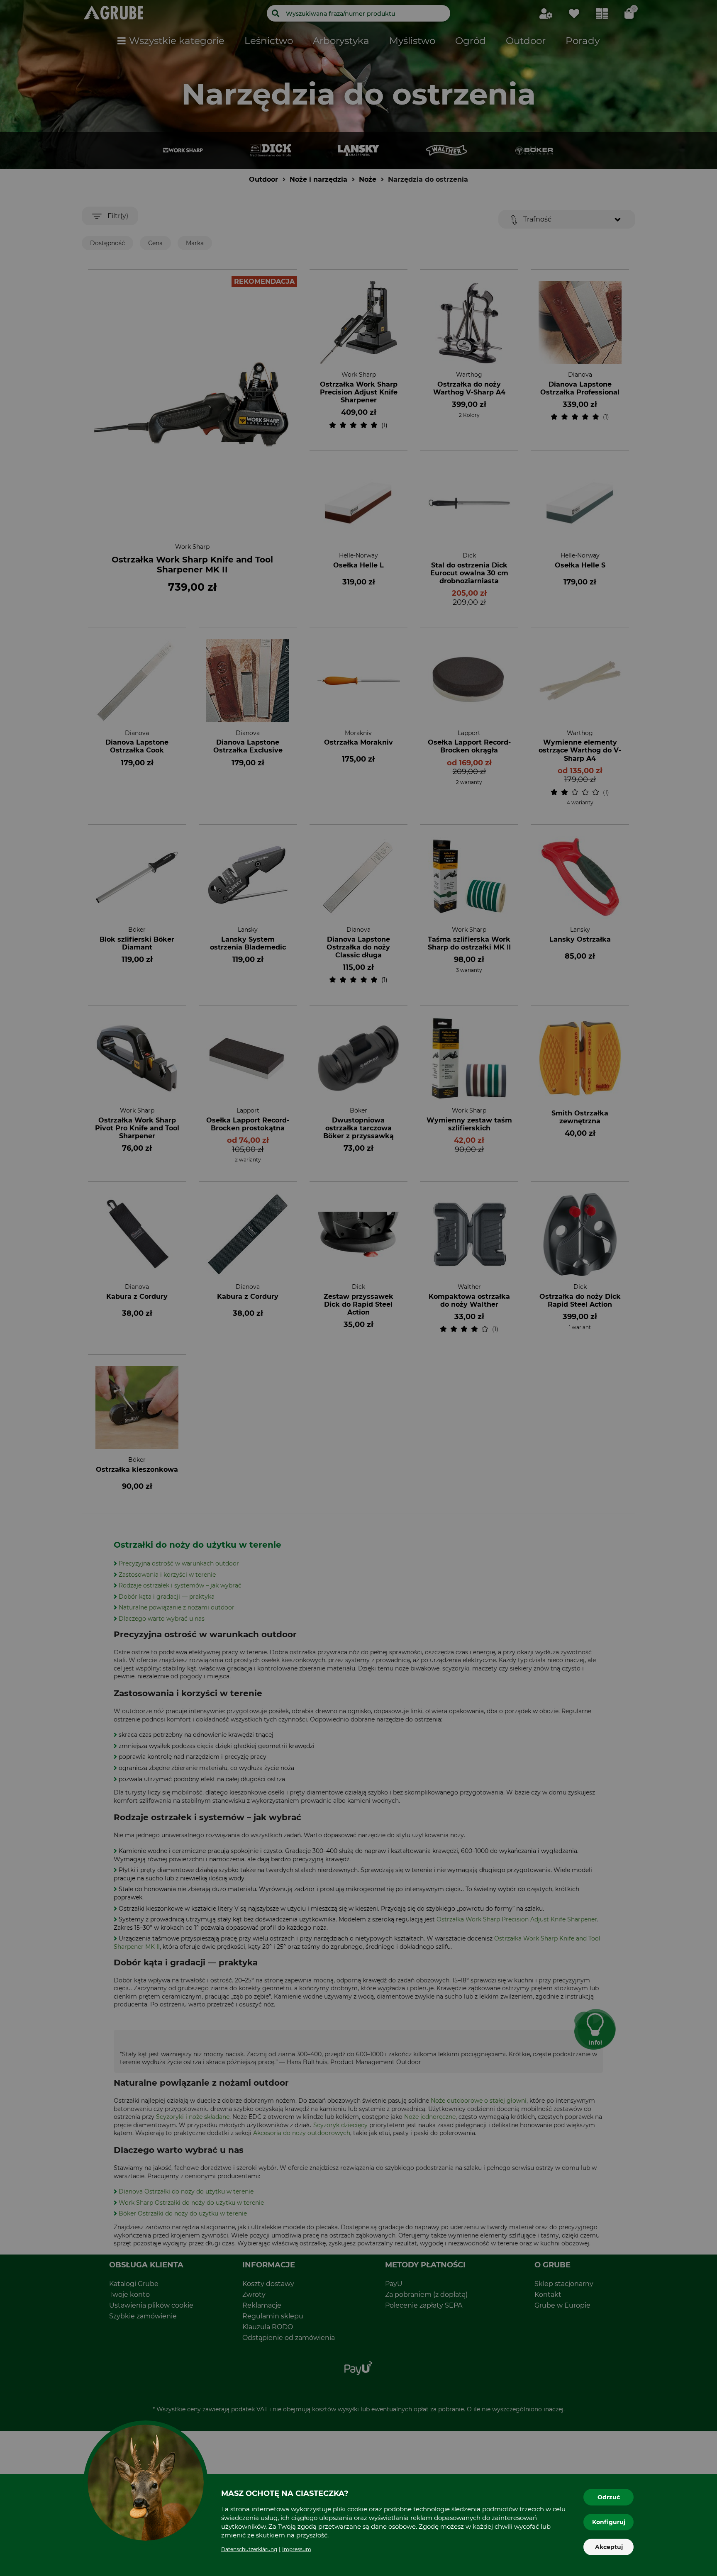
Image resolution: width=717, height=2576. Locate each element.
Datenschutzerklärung (249, 2549)
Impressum (297, 2549)
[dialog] (358, 1288)
